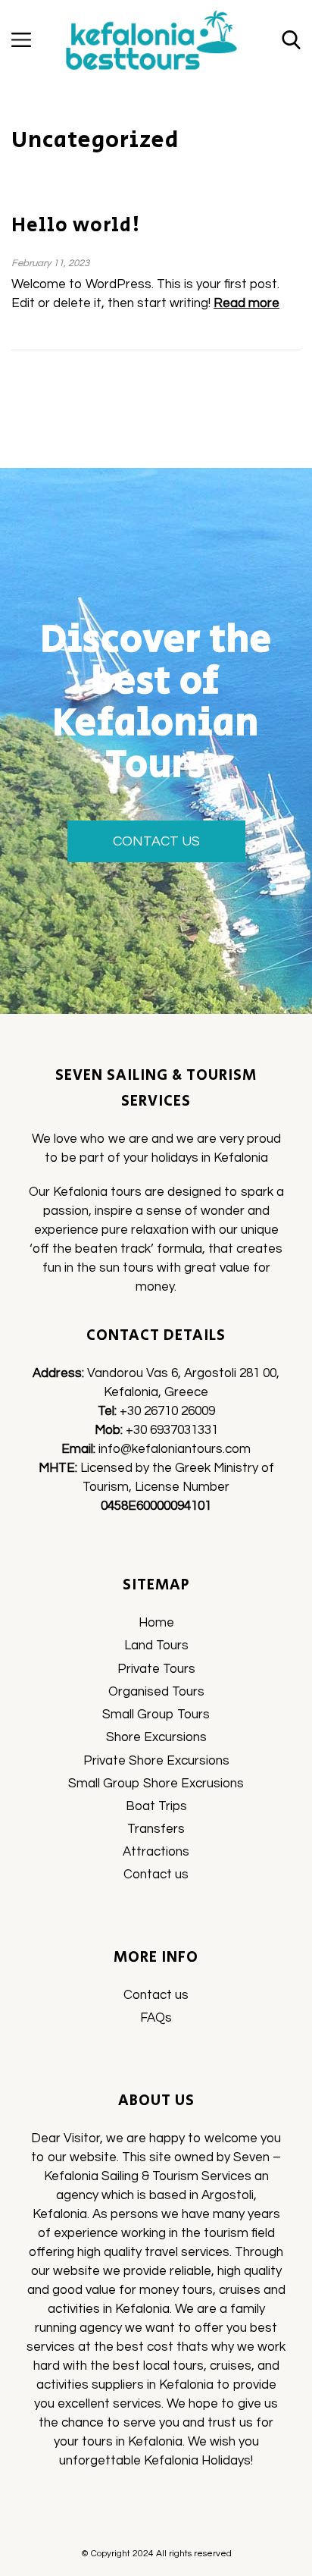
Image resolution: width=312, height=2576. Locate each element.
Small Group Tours (156, 1715)
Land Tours (156, 1646)
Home (156, 1623)
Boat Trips (156, 1806)
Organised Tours (156, 1692)
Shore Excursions (156, 1737)
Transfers (156, 1829)
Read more (246, 303)
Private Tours (156, 1669)
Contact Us (156, 841)
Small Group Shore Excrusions (156, 1784)
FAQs (156, 2018)
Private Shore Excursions (156, 1761)
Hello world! (76, 225)
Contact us (156, 1875)
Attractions (156, 1852)
